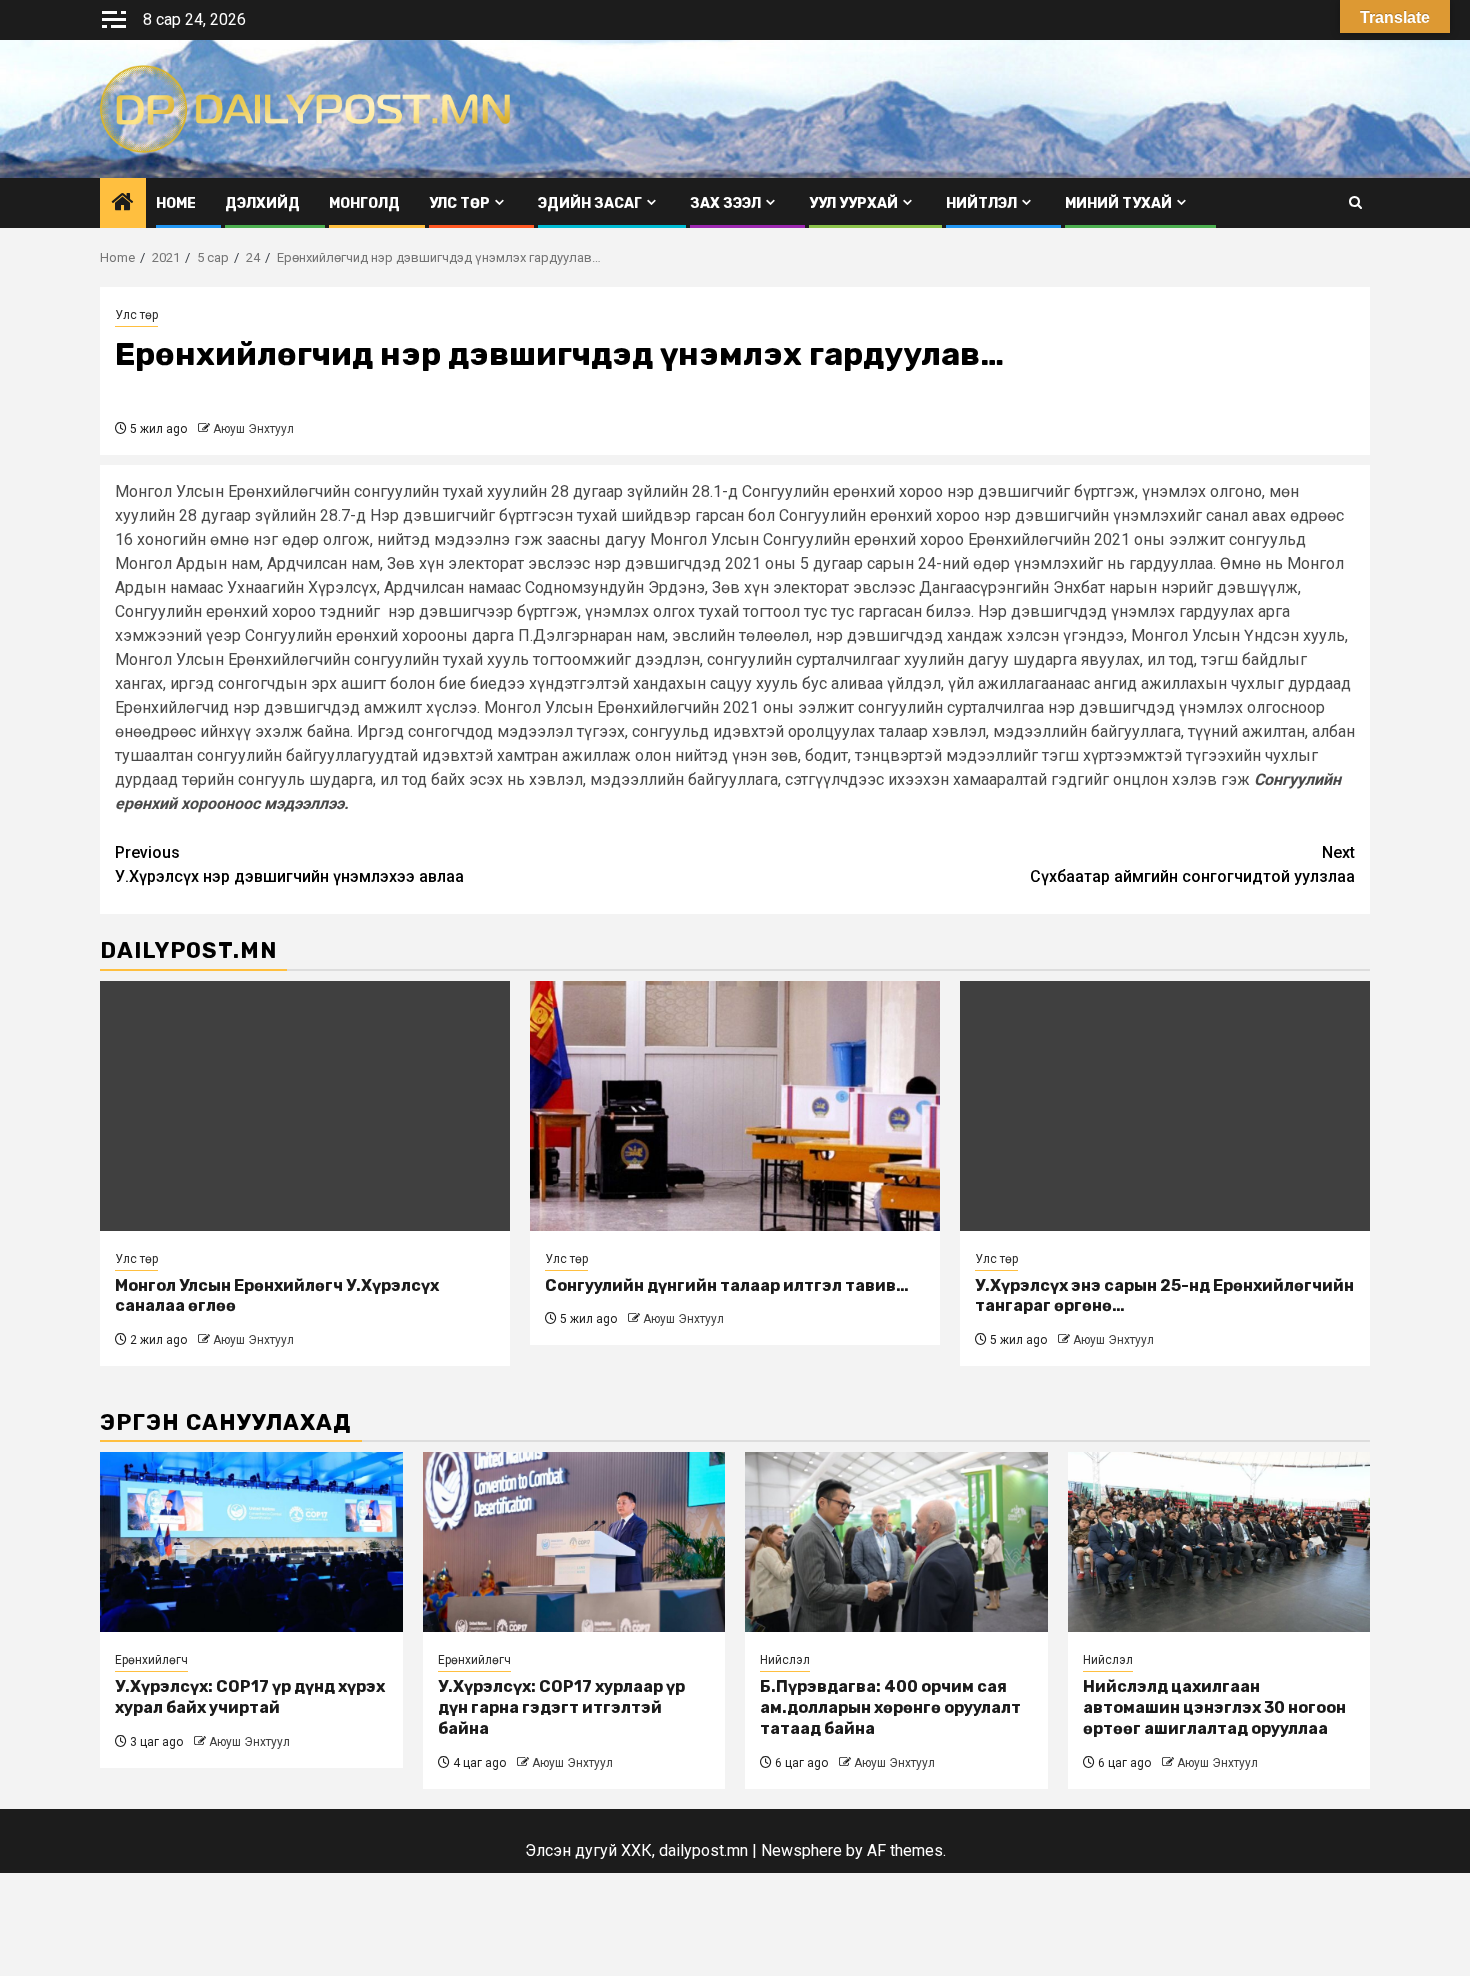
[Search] (1355, 202)
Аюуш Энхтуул (253, 429)
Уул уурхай (853, 203)
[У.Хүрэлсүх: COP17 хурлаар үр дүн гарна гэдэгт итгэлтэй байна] (574, 1542)
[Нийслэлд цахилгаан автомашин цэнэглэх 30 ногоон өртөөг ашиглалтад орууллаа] (1219, 1542)
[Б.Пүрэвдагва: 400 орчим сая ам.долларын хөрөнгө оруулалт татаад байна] (896, 1542)
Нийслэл (785, 1660)
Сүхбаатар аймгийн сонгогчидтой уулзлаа (1192, 864)
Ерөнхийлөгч (151, 1660)
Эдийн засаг (590, 203)
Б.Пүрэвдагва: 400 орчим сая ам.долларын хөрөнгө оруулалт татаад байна (890, 1707)
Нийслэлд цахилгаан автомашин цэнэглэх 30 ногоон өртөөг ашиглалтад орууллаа (1214, 1707)
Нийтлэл (981, 203)
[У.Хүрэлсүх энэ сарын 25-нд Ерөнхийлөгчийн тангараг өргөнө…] (1165, 1106)
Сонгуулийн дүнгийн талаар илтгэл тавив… (727, 1285)
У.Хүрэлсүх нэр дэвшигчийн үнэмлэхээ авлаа (289, 864)
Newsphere (801, 1850)
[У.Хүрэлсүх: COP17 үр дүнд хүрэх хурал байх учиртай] (251, 1542)
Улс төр (459, 203)
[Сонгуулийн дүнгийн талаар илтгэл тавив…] (735, 1106)
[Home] (123, 204)
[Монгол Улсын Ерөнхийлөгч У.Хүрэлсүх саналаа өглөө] (305, 1106)
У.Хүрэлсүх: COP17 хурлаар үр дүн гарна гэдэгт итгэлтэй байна (561, 1707)
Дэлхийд (262, 203)
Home (176, 203)
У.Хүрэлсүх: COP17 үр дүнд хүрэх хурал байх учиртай (250, 1697)
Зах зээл (725, 203)
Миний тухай (1118, 203)
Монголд (364, 203)
